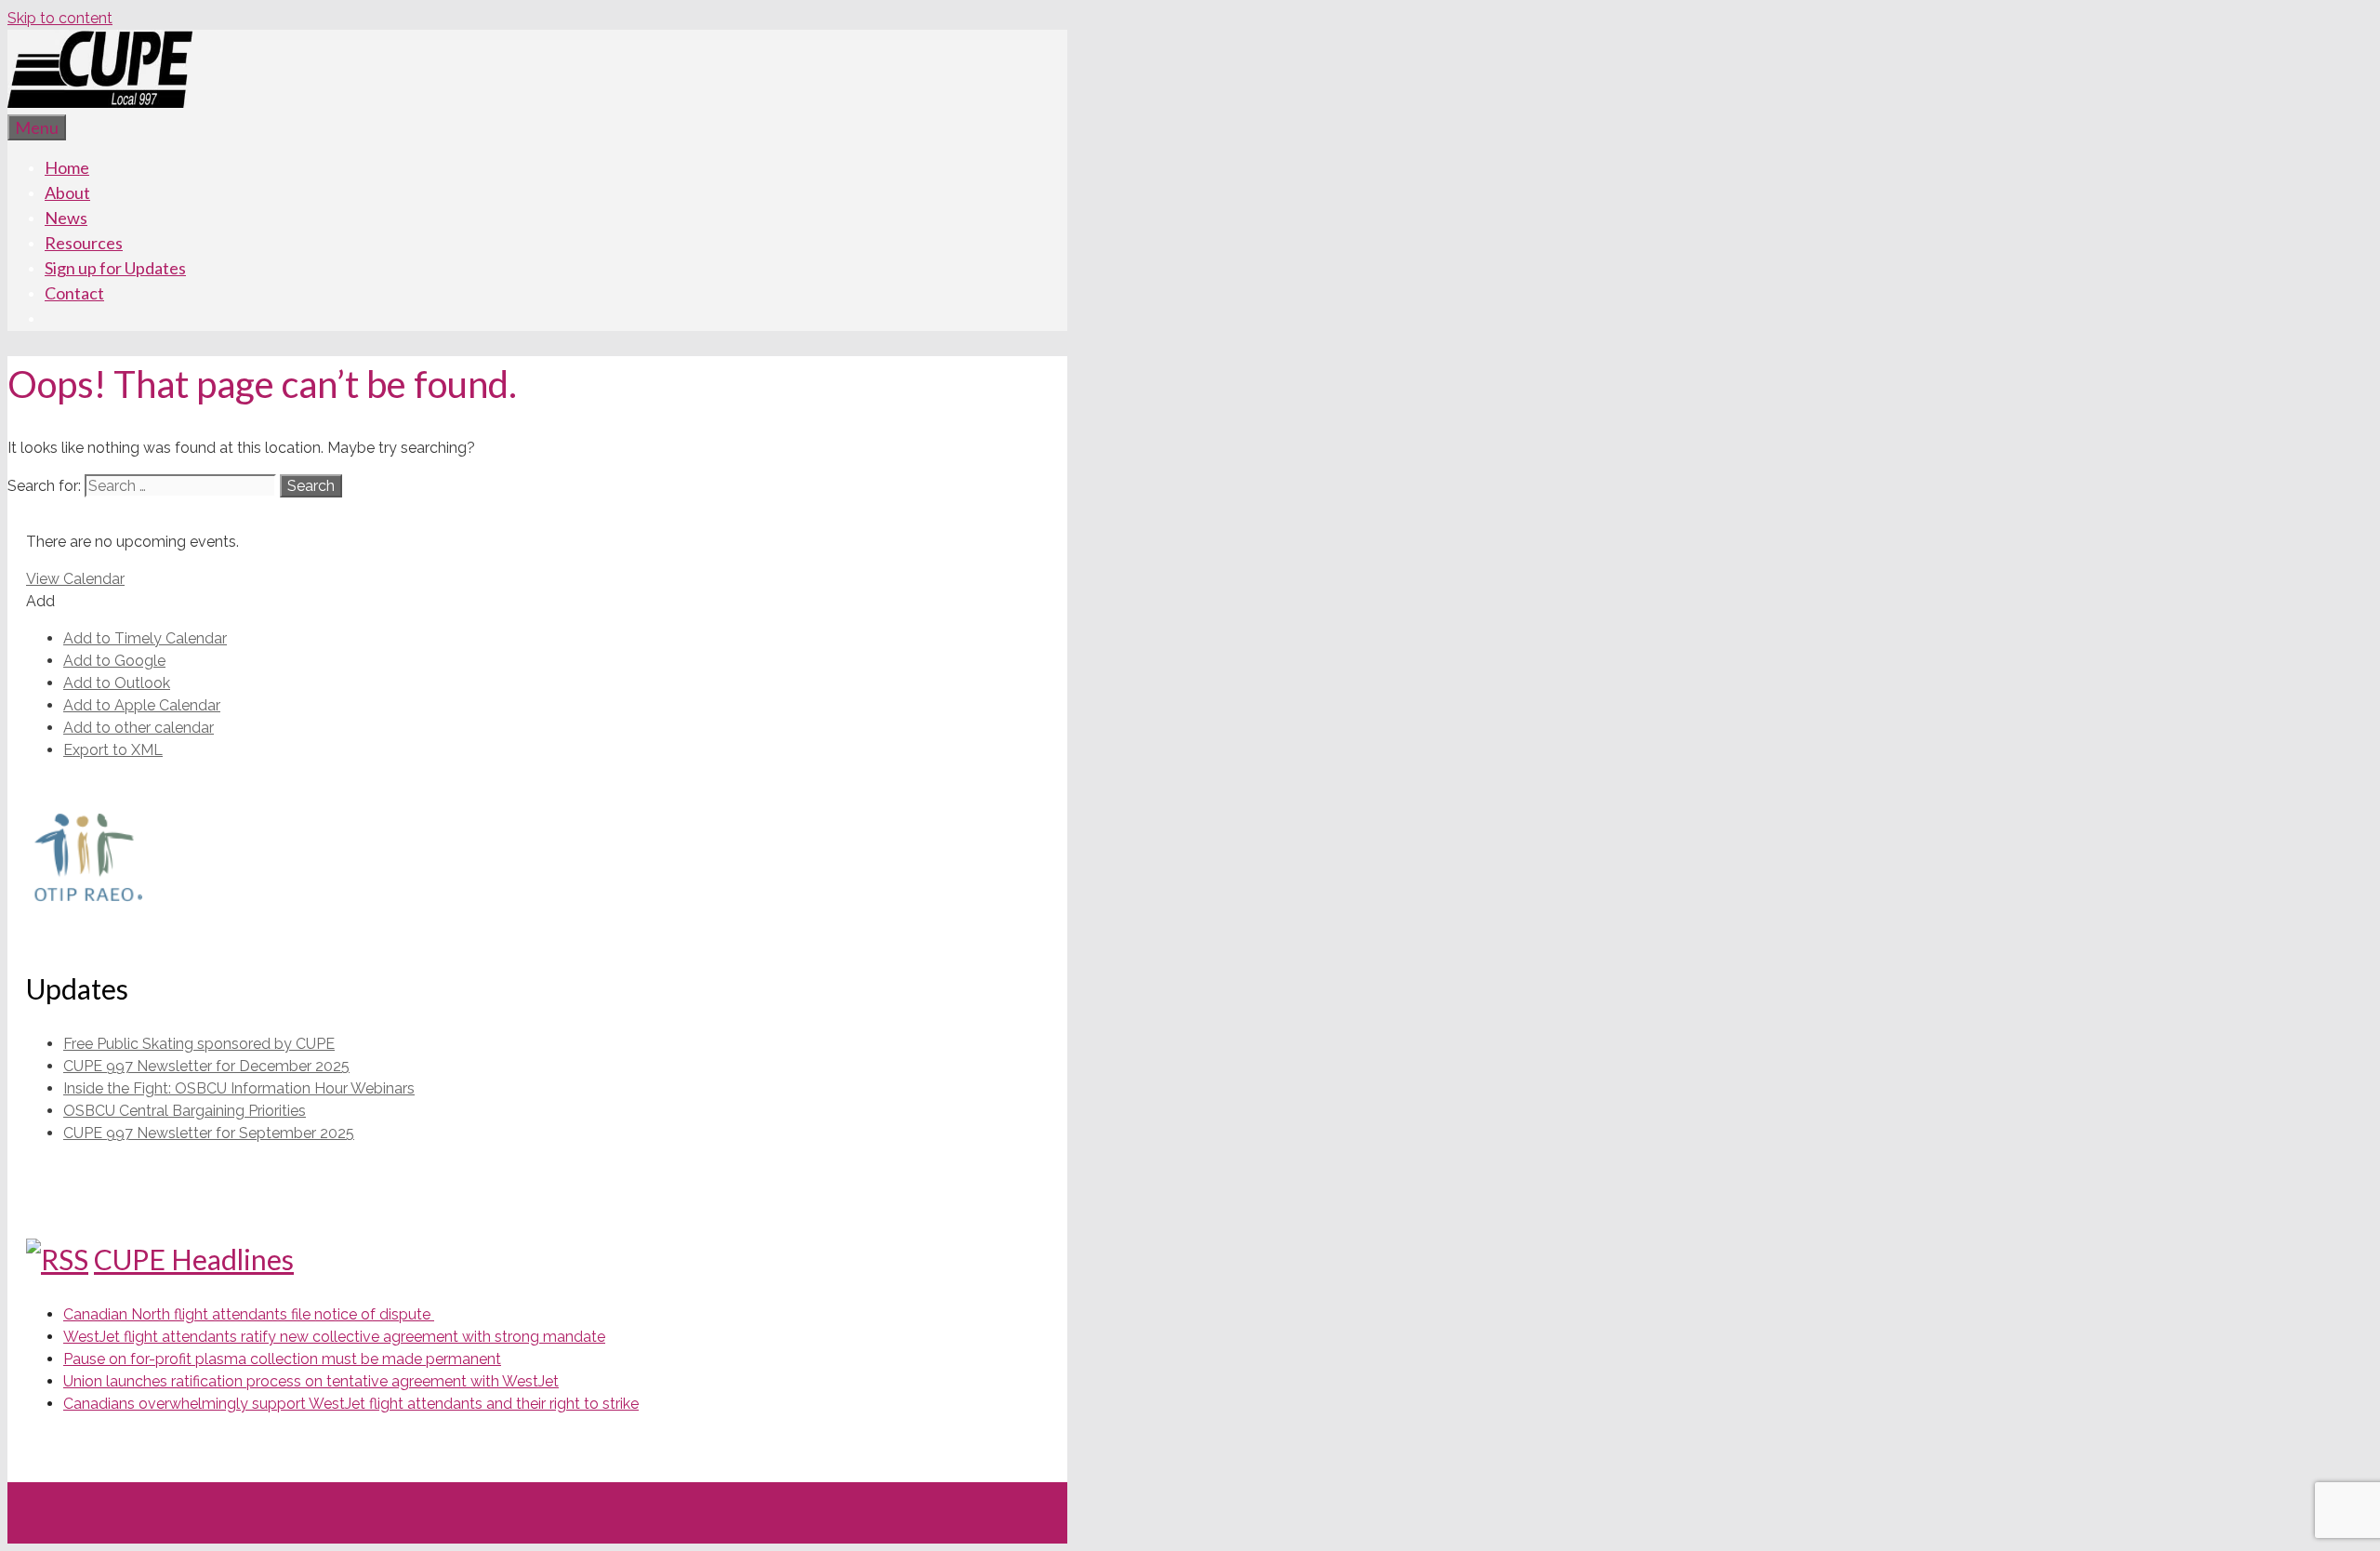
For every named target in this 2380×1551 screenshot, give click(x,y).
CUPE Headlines (194, 1259)
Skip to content (60, 18)
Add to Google (114, 661)
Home (67, 167)
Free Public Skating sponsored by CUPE (199, 1044)
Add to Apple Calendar (142, 705)
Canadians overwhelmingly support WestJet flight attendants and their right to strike (351, 1404)
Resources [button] (84, 243)
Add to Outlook (117, 683)
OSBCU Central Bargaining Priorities (185, 1111)
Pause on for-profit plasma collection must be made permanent (282, 1359)
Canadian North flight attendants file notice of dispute (249, 1314)
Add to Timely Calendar (145, 638)
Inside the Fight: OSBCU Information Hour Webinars (239, 1088)
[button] (40, 601)
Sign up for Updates (115, 268)
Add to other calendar (139, 728)
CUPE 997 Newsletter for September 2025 (209, 1133)
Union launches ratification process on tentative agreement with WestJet (311, 1381)
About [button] (67, 192)
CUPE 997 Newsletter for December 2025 (206, 1066)
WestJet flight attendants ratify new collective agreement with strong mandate (334, 1337)
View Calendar (75, 579)
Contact (74, 293)
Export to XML (113, 750)
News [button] (66, 218)
